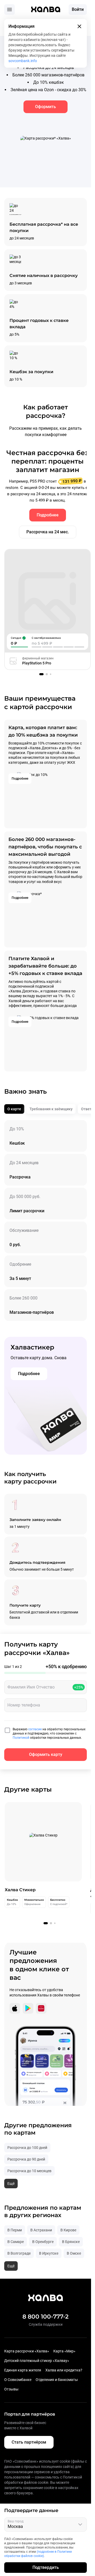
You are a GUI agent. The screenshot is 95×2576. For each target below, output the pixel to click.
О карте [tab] (14, 1109)
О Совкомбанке (18, 2380)
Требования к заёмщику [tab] (51, 1109)
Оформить (46, 107)
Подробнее (46, 515)
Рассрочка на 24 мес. (46, 532)
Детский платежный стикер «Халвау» (37, 2361)
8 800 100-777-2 (46, 2317)
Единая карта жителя (23, 2370)
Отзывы (11, 2389)
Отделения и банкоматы (57, 2380)
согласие (35, 1729)
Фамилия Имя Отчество (31, 1687)
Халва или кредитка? (64, 2370)
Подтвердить (46, 2567)
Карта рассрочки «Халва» (27, 2351)
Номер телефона (24, 1705)
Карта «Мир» (64, 2351)
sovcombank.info (23, 61)
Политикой (21, 1738)
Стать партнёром (29, 2442)
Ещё (11, 2184)
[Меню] (9, 10)
